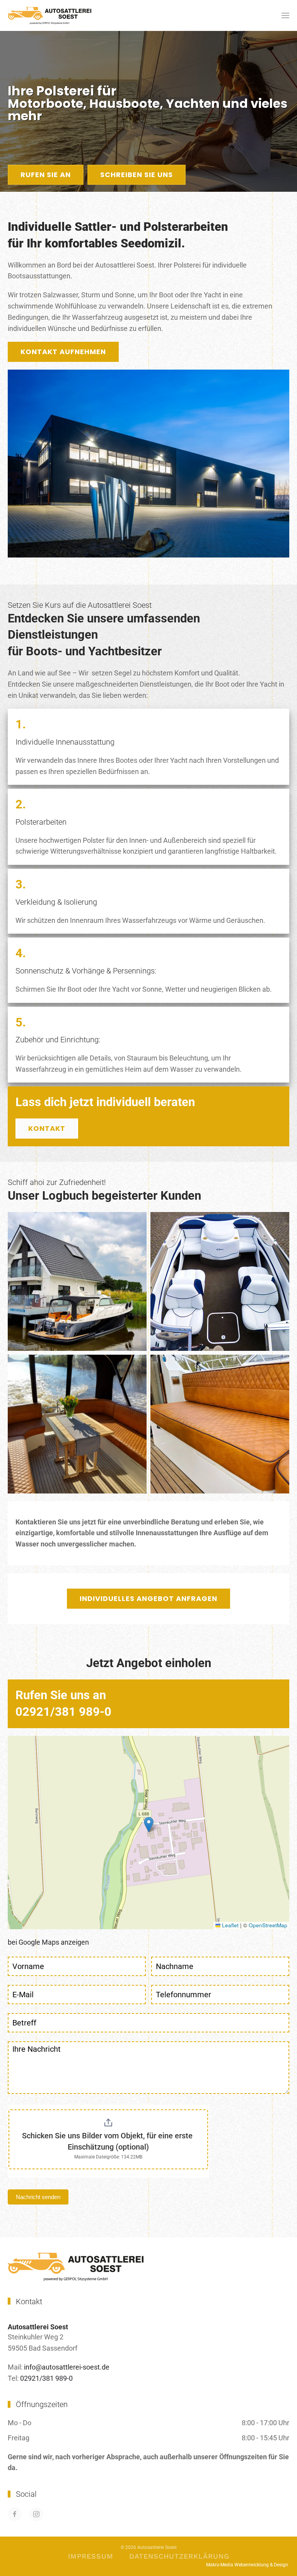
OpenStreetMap (268, 1925)
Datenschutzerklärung (179, 2556)
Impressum (91, 2556)
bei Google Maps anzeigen (48, 1942)
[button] (285, 15)
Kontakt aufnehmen (63, 352)
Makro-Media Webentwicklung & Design (247, 2565)
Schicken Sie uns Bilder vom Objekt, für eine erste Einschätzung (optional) (108, 2141)
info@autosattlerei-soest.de (67, 2367)
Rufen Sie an (46, 175)
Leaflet (230, 1925)
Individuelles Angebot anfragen (148, 1598)
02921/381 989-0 (46, 2378)
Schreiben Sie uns (137, 175)
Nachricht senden (38, 2197)
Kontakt (47, 1128)
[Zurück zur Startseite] (49, 15)
